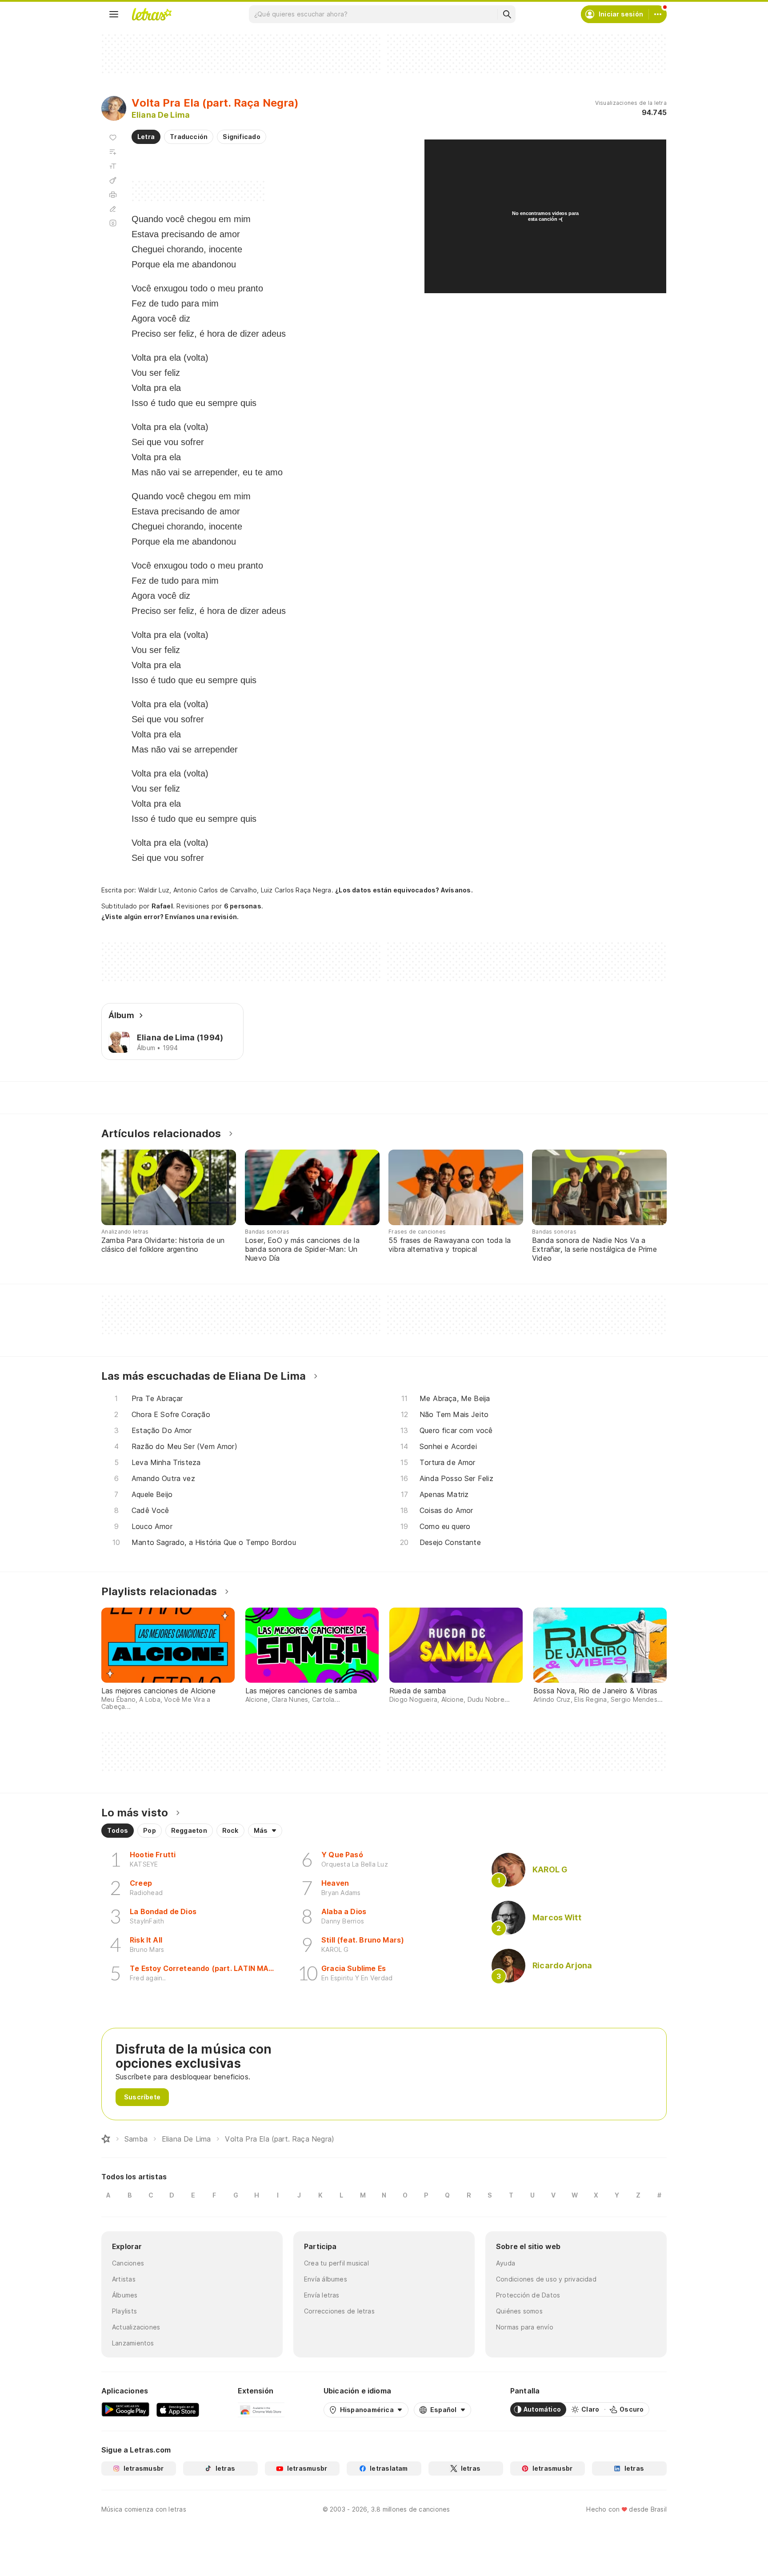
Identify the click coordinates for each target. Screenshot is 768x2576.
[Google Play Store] (125, 2409)
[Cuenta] (658, 14)
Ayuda (506, 2263)
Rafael (162, 906)
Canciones (128, 2263)
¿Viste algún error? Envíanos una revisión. (170, 917)
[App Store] (178, 2409)
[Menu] (114, 14)
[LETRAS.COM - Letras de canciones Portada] (152, 14)
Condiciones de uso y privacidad (546, 2279)
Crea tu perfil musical (336, 2263)
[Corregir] (113, 209)
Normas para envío (525, 2327)
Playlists (124, 2311)
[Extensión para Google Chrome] (261, 2409)
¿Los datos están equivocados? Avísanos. (404, 890)
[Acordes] (113, 180)
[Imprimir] (113, 195)
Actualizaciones (136, 2327)
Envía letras (322, 2295)
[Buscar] (507, 14)
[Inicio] (106, 2139)
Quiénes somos (519, 2311)
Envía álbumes (326, 2279)
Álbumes (125, 2295)
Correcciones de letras (339, 2311)
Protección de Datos (528, 2295)
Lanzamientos (133, 2343)
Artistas (124, 2279)
